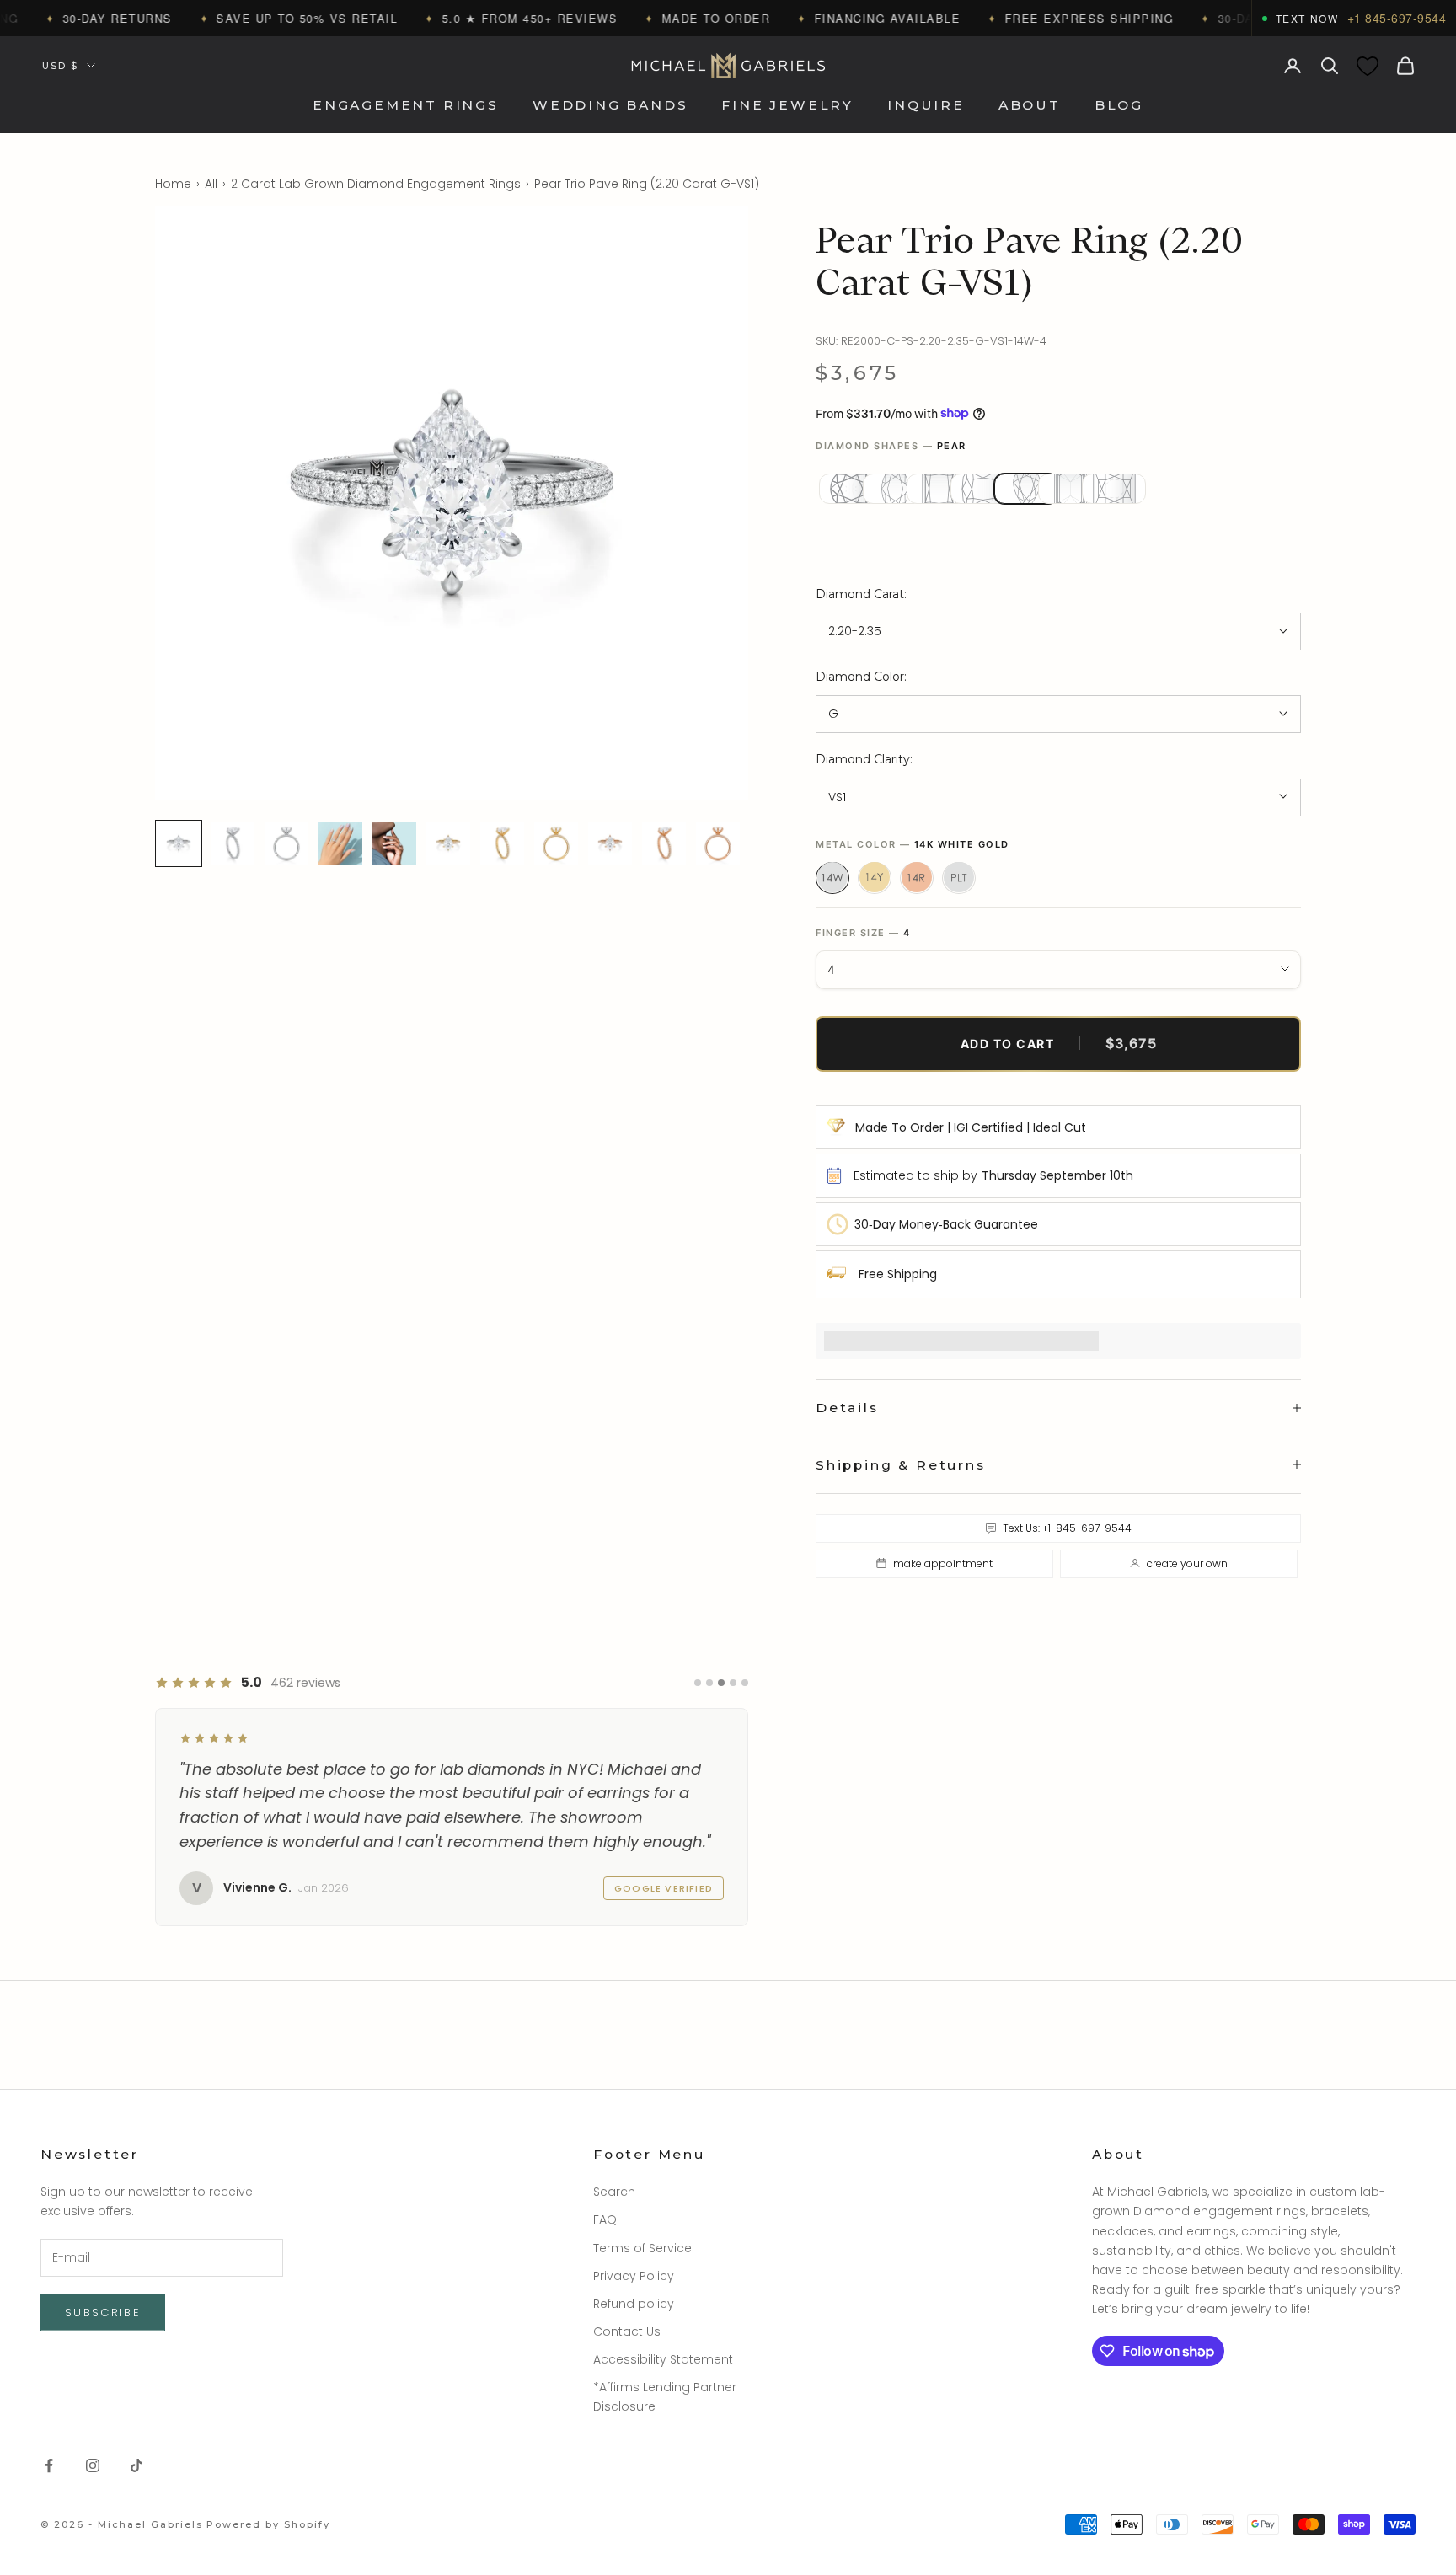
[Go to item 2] (233, 843)
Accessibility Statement (663, 2359)
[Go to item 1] (179, 843)
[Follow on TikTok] (136, 2465)
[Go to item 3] (286, 843)
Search (614, 2192)
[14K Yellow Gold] (875, 877)
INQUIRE (926, 106)
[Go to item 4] (340, 843)
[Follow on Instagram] (93, 2465)
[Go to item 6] (448, 843)
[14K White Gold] (832, 877)
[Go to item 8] (556, 843)
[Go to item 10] (664, 843)
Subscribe (103, 2313)
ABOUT (1030, 106)
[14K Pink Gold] (917, 877)
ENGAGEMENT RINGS (406, 106)
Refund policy (634, 2304)
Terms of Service (642, 2248)
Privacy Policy (634, 2276)
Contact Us (627, 2331)
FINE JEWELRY (787, 106)
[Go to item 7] (502, 843)
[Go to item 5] (394, 843)
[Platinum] (959, 877)
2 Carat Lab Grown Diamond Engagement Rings (376, 184)
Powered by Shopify (268, 2524)
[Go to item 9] (610, 843)
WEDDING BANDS (610, 106)
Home (173, 184)
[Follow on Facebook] (49, 2465)
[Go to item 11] (718, 843)
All (211, 184)
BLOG (1119, 106)
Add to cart (1059, 1043)
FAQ (605, 2219)
